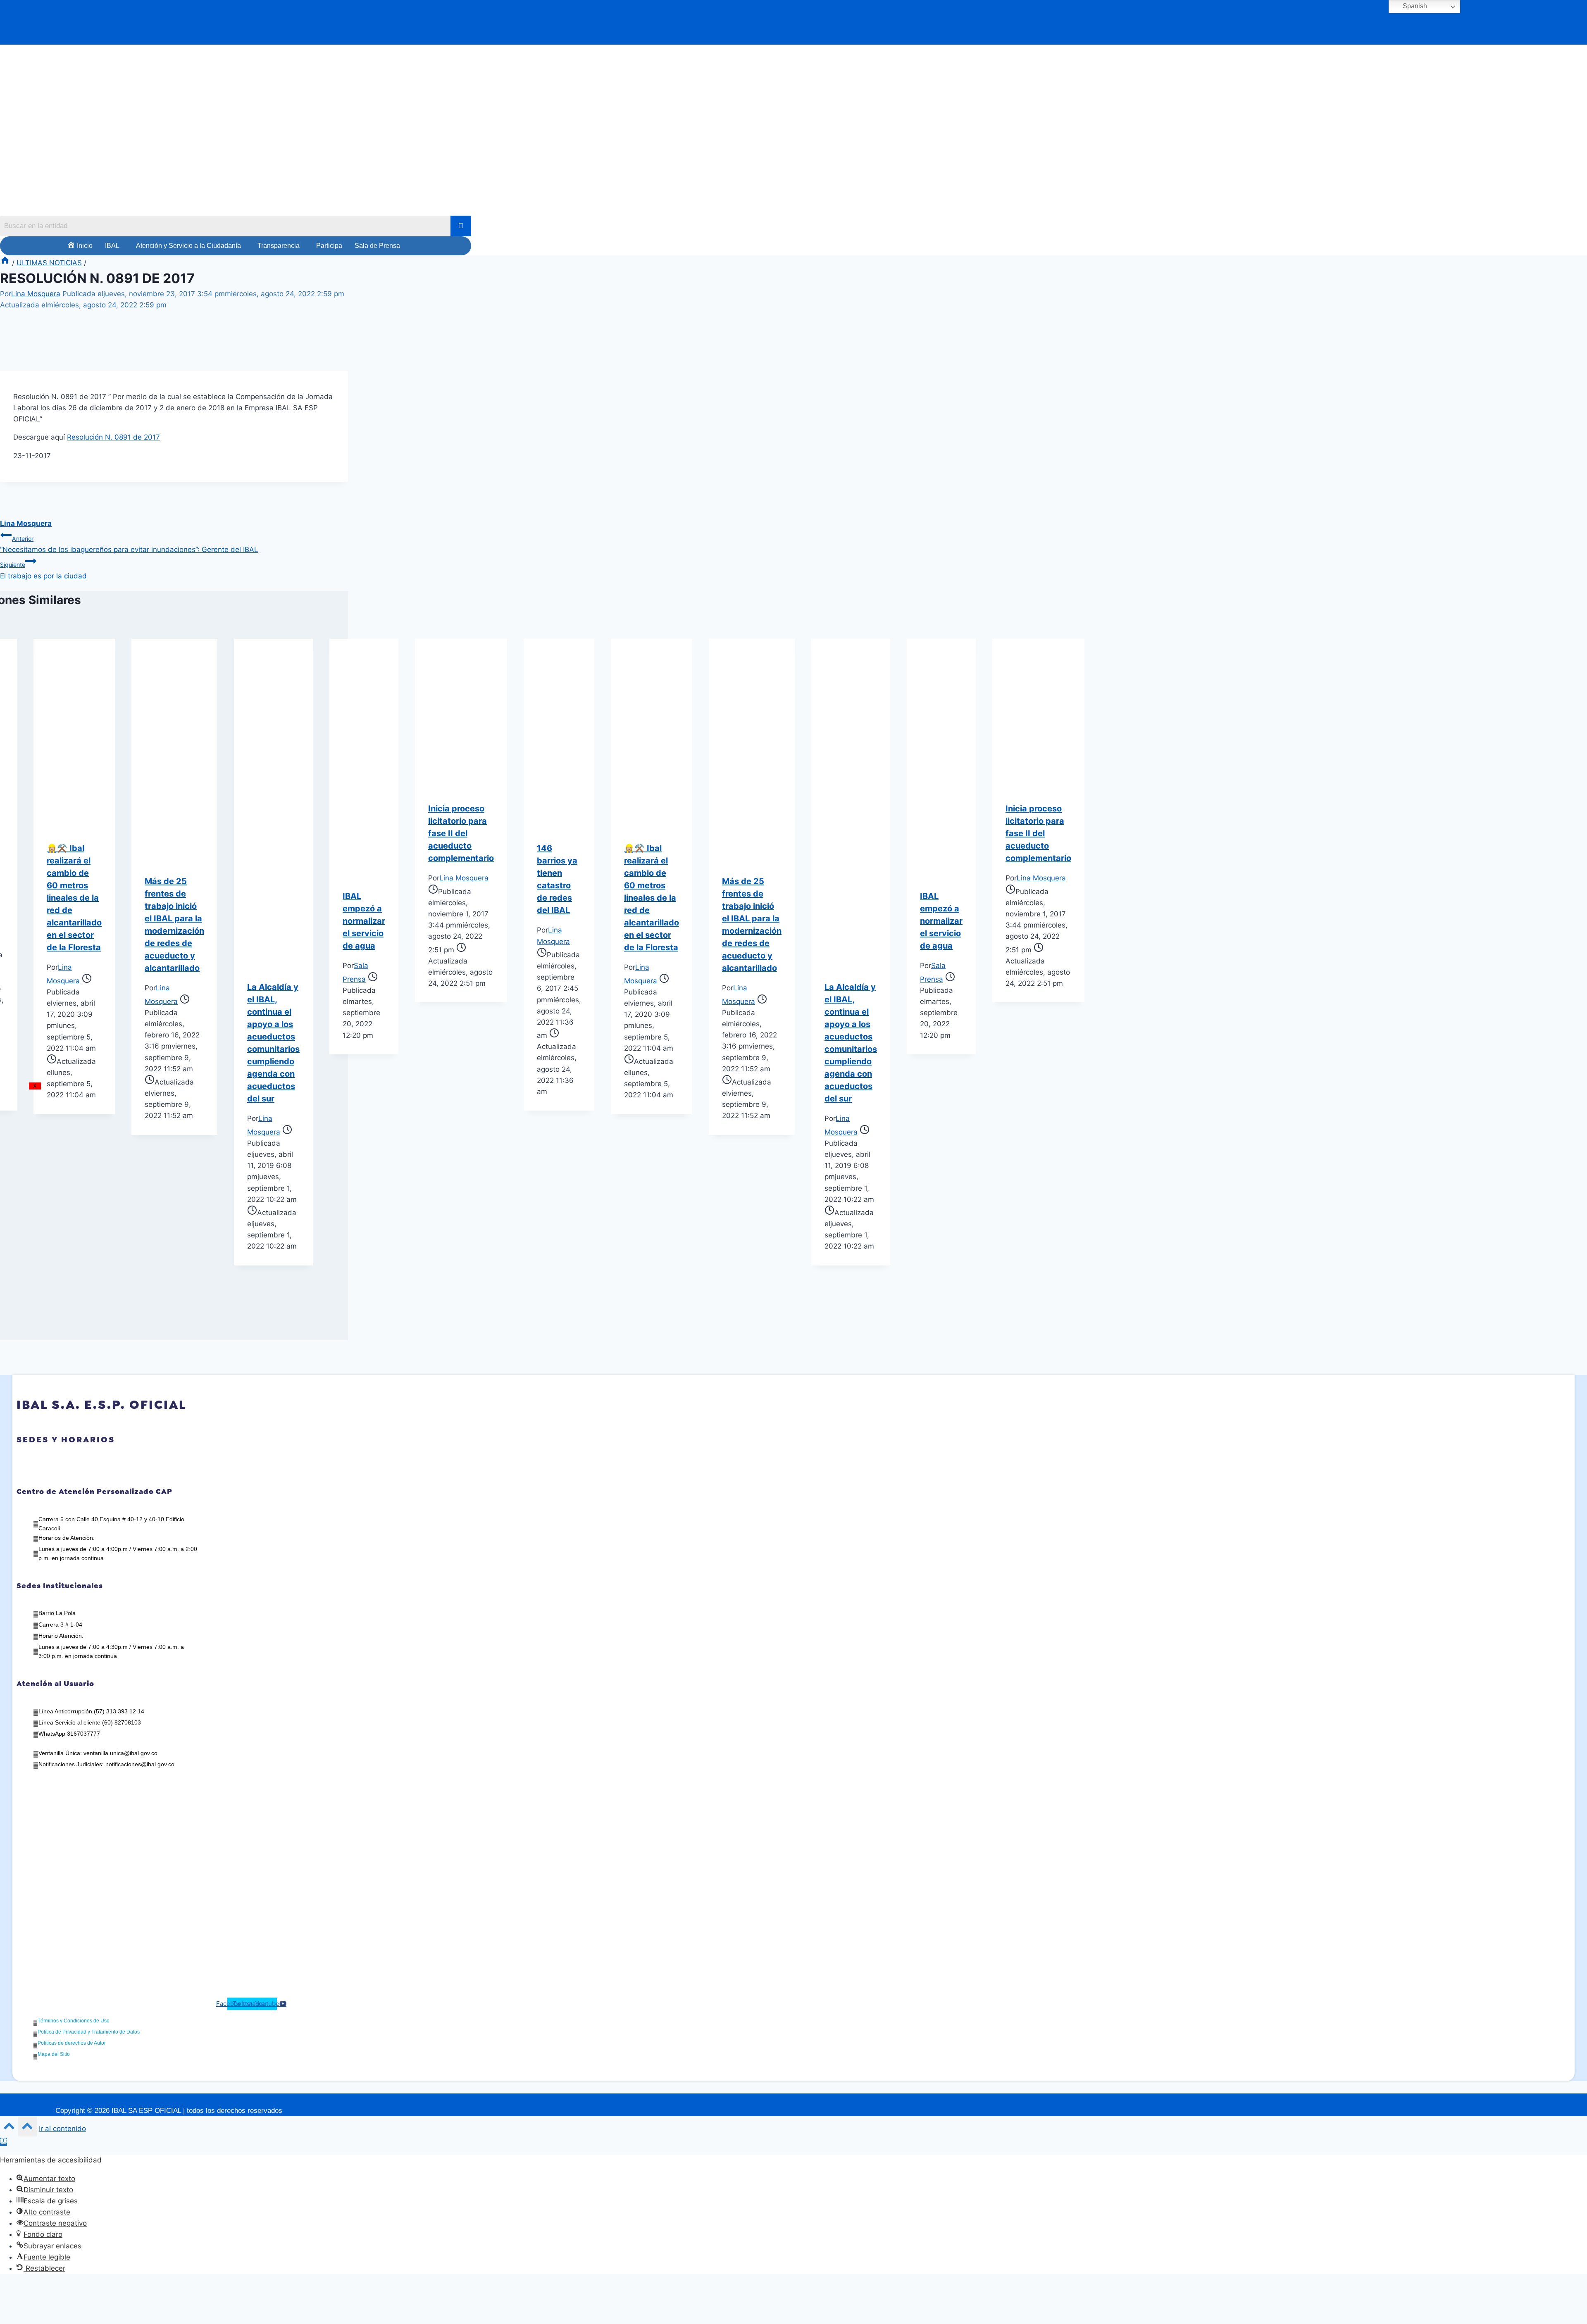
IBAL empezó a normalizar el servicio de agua (364, 921)
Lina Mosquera (36, 294)
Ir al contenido (62, 2129)
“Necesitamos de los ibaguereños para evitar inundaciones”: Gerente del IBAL (129, 544)
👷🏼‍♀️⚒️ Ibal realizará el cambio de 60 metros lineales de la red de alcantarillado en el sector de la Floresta (74, 898)
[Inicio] (5, 263)
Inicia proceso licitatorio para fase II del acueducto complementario (461, 833)
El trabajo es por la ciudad (43, 570)
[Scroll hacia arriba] (9, 2128)
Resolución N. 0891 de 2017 (113, 437)
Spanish (1414, 6)
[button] (114, 246)
